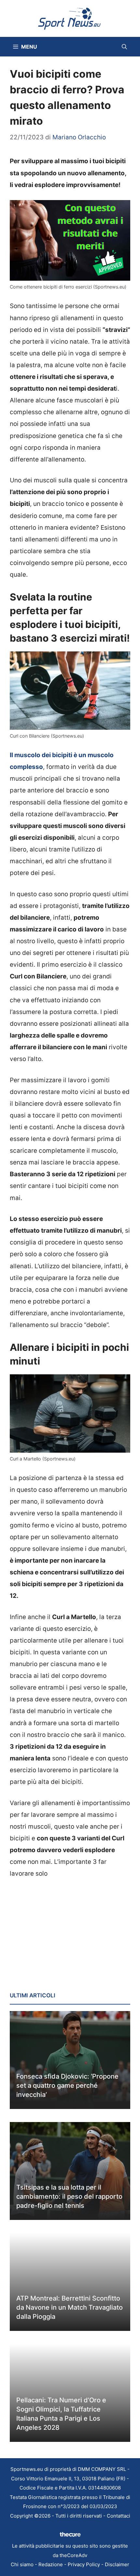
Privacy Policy (84, 2564)
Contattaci (119, 2516)
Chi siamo (22, 2564)
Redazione (51, 2564)
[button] (124, 47)
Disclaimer (117, 2564)
